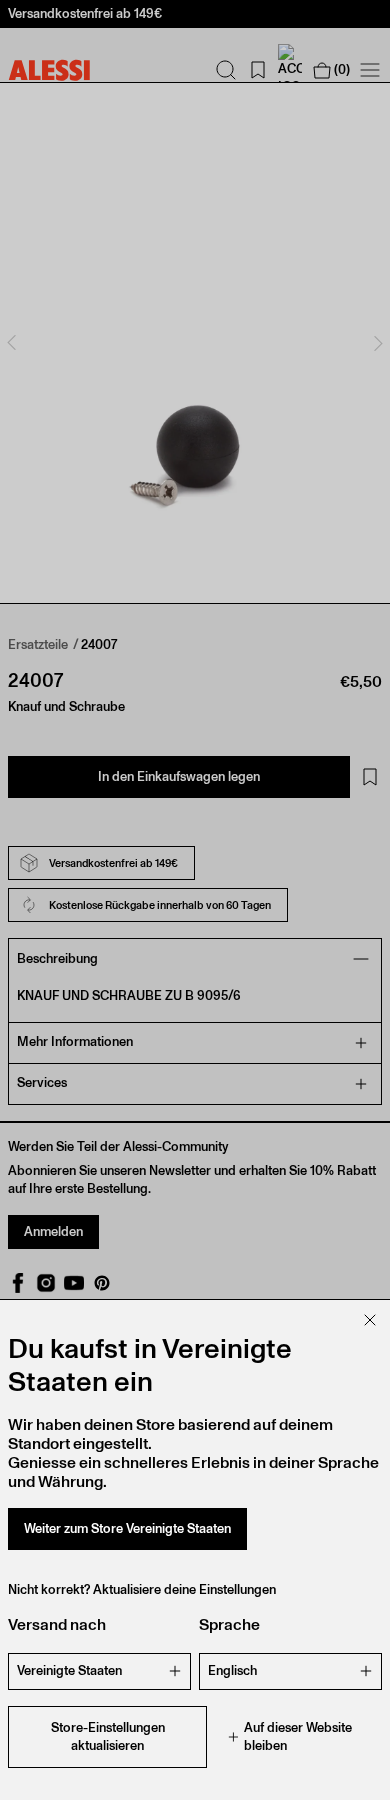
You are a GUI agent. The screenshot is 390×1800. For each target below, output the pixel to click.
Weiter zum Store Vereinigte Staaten (127, 1528)
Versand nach (57, 1624)
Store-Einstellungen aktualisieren (108, 1736)
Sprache (229, 1624)
